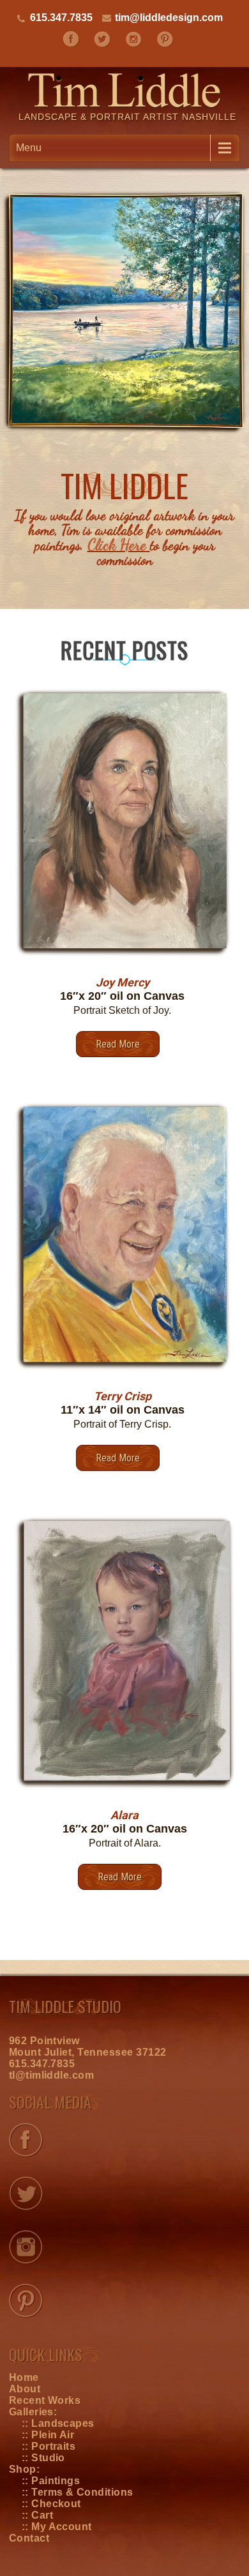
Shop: (24, 2469)
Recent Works (45, 2400)
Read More (118, 1044)
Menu (29, 148)
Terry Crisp (123, 1396)
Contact (29, 2538)
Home (24, 2377)
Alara (124, 1815)
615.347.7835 (42, 2064)
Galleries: (33, 2412)
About (25, 2389)
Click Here (117, 545)
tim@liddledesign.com (169, 18)
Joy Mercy (123, 982)
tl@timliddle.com (52, 2075)
